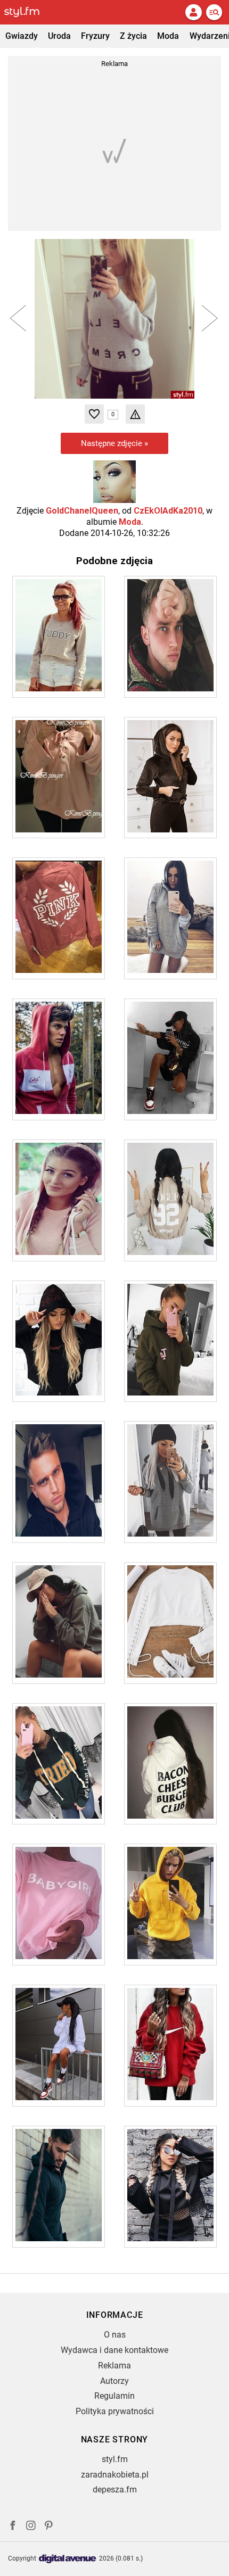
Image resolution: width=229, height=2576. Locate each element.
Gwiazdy (22, 36)
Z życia (133, 36)
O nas (115, 2335)
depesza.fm (115, 2490)
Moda (168, 36)
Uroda (59, 36)
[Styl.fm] (28, 12)
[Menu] (214, 12)
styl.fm (115, 2459)
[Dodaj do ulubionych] (94, 414)
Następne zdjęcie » (114, 443)
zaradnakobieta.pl (115, 2475)
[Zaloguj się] (193, 12)
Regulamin (114, 2396)
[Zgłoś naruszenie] (135, 414)
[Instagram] (31, 2527)
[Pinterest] (50, 2527)
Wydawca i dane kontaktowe (114, 2350)
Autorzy (114, 2381)
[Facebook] (13, 2527)
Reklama (114, 2366)
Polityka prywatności (115, 2411)
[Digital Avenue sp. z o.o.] (68, 2559)
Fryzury (95, 36)
